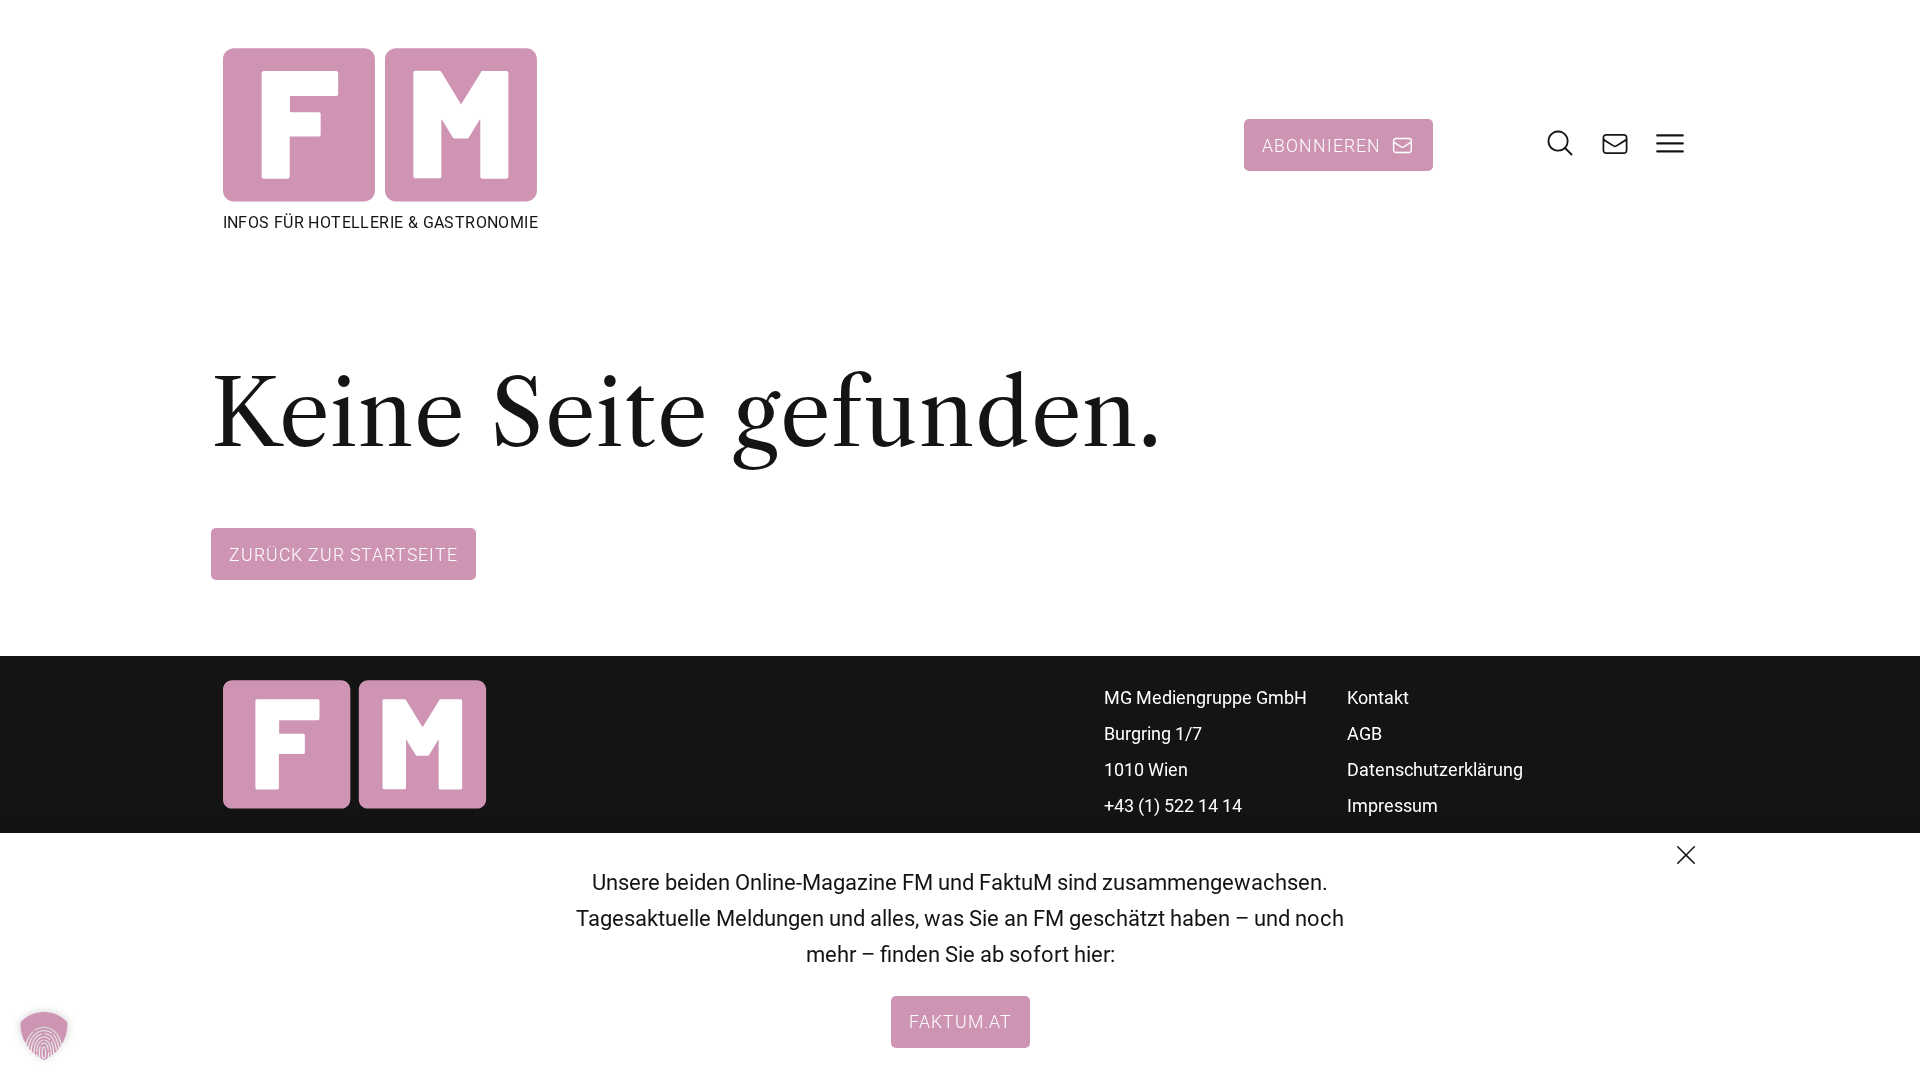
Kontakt (1378, 697)
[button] (44, 1036)
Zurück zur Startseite (343, 554)
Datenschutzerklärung (1435, 769)
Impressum (1392, 805)
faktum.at (960, 1021)
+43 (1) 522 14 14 (1173, 805)
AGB (1364, 733)
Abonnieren (1321, 145)
